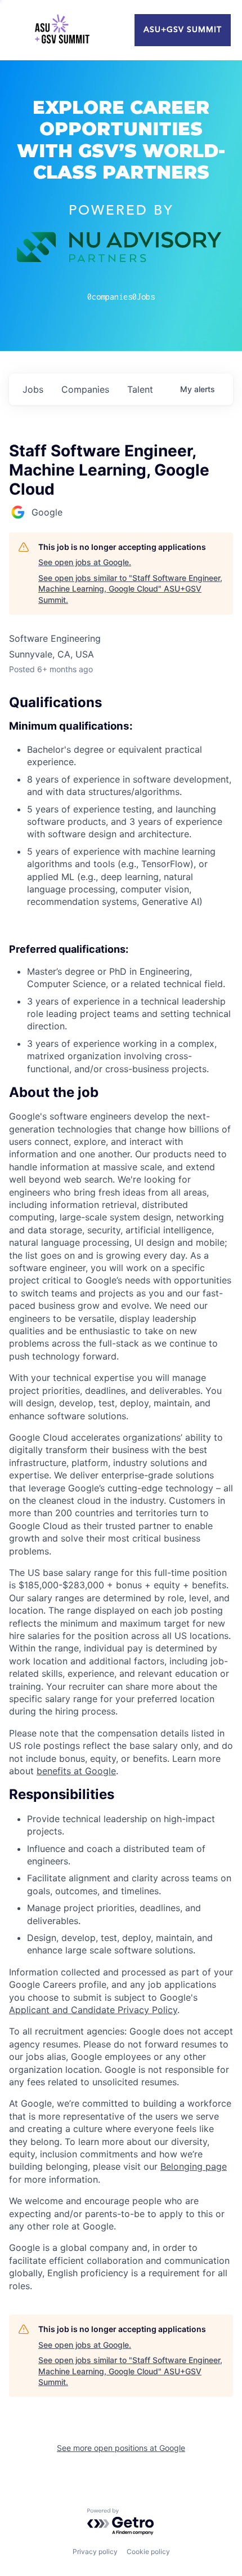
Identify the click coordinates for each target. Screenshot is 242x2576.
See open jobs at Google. (85, 562)
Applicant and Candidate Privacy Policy (93, 2010)
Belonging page (194, 2166)
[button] (121, 1092)
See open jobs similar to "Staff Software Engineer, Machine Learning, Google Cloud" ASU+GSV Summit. (130, 589)
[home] (62, 30)
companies (85, 389)
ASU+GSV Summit (183, 30)
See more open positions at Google (121, 2448)
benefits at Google (76, 1771)
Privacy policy (95, 2551)
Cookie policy (148, 2551)
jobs (33, 389)
